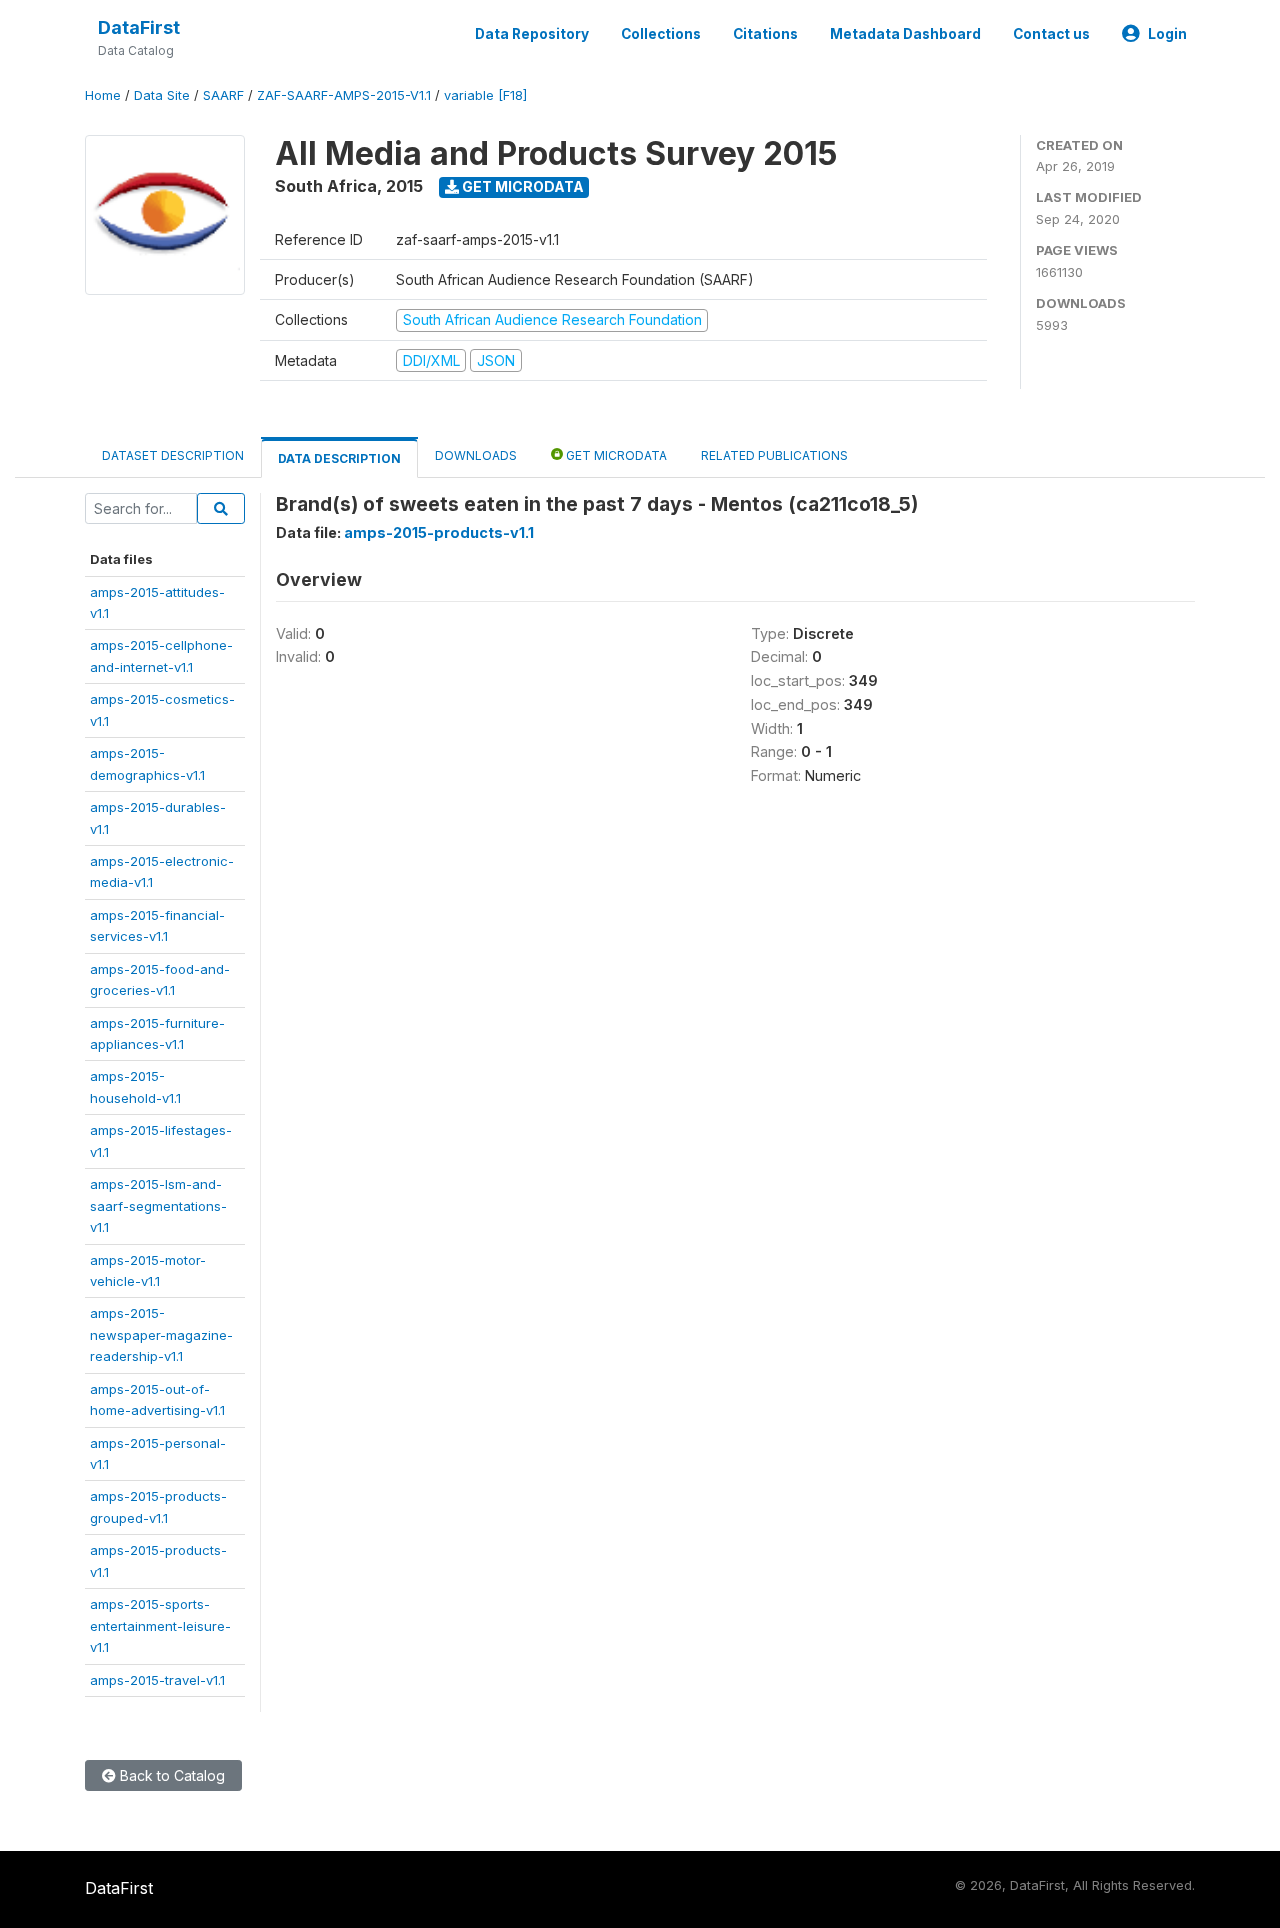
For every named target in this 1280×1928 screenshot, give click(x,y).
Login (1167, 34)
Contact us (1051, 34)
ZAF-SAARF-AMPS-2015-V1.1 (344, 95)
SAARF (223, 95)
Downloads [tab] (476, 455)
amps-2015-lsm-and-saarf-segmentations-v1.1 (158, 1205)
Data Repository (532, 34)
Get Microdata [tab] (615, 455)
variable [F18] (485, 95)
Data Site (162, 95)
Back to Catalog (170, 1775)
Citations (765, 34)
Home (103, 95)
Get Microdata (521, 186)
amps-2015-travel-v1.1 (157, 1680)
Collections (661, 34)
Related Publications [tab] (774, 455)
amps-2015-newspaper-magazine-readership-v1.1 (161, 1334)
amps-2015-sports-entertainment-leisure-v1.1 (160, 1625)
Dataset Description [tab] (173, 455)
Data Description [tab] (339, 458)
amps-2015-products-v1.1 (439, 532)
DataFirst (139, 27)
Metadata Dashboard (905, 34)
